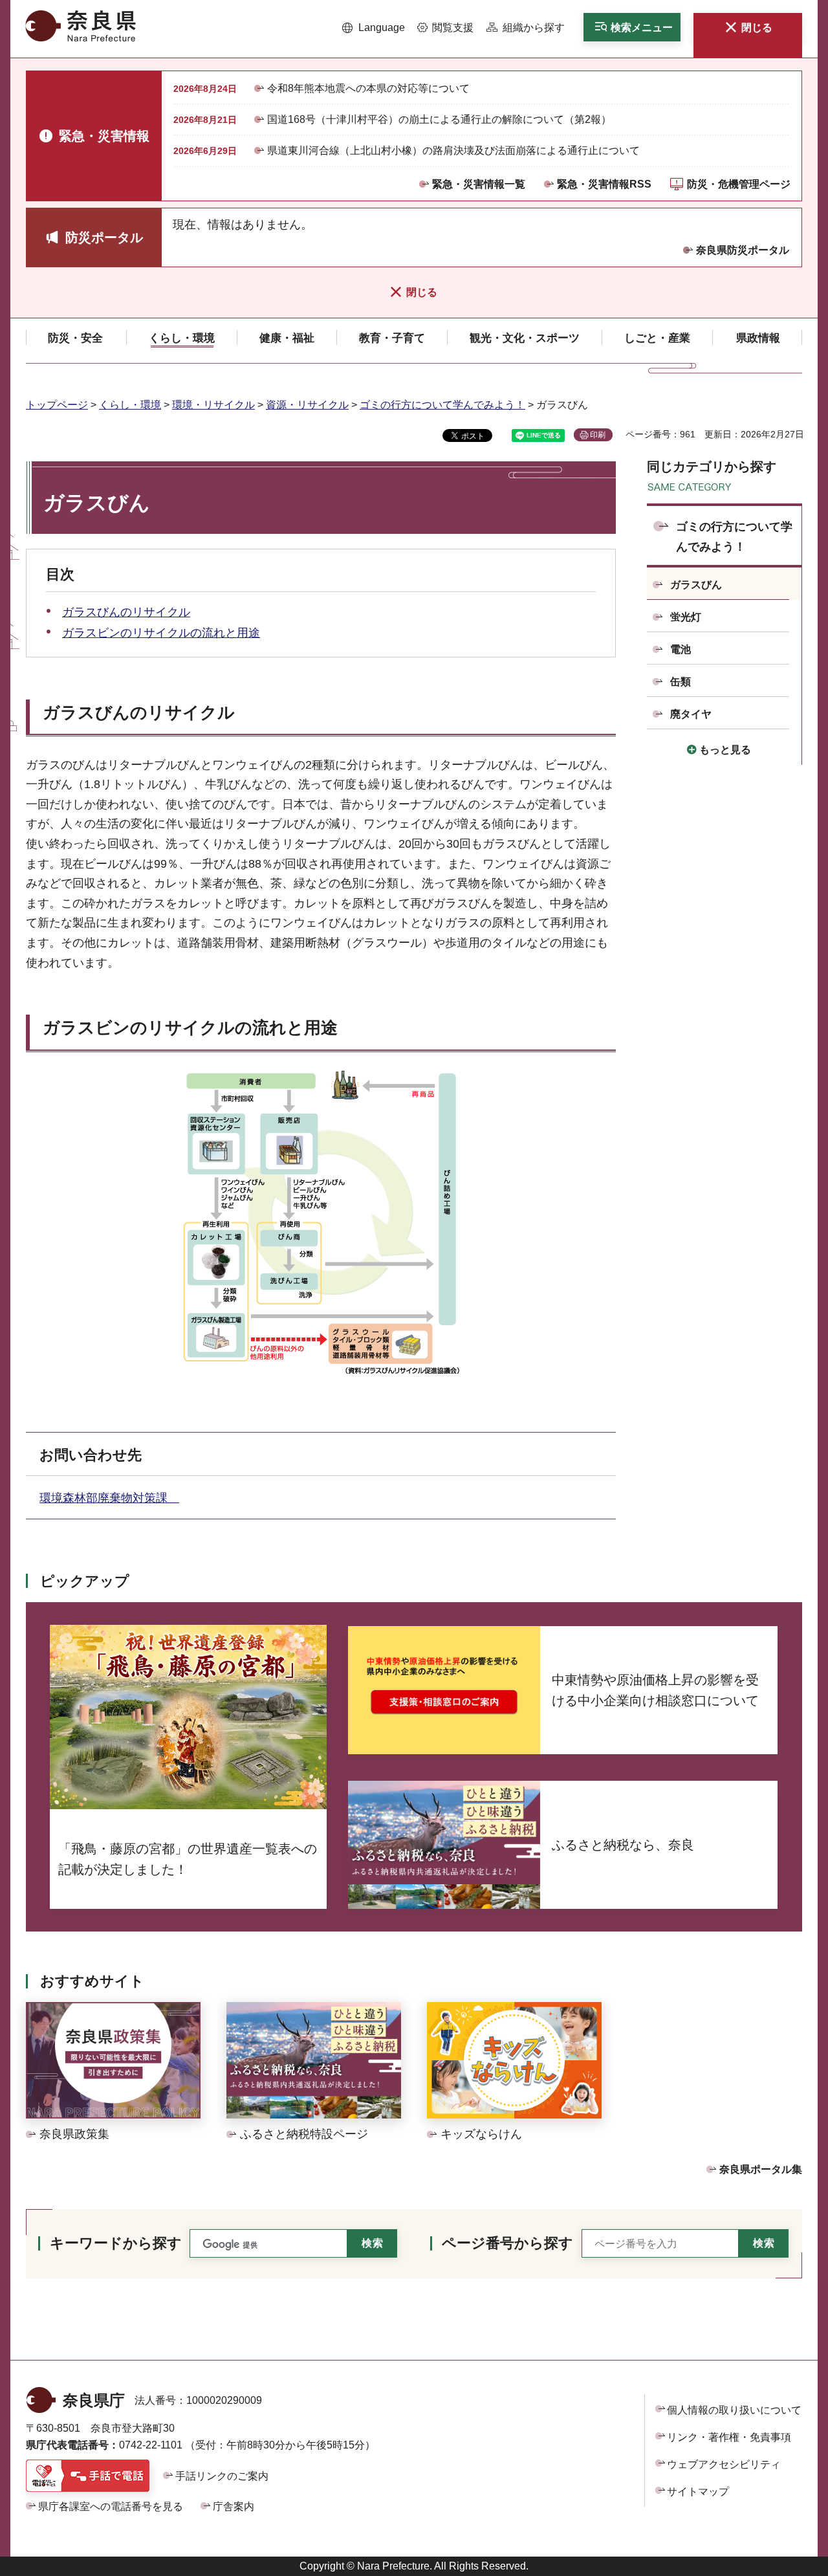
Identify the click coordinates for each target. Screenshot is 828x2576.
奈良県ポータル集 (761, 2169)
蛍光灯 (686, 617)
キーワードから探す (116, 2243)
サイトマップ (698, 2492)
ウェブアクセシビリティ (724, 2464)
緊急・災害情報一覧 (479, 184)
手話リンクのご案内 (222, 2476)
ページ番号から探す (507, 2243)
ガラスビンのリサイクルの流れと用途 (161, 633)
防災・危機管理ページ (739, 184)
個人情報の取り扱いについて (734, 2410)
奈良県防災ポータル (743, 250)
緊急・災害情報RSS (604, 184)
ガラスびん (696, 585)
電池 (681, 649)
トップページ (57, 405)
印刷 (598, 435)
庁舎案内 (234, 2506)
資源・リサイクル (307, 405)
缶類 (681, 682)
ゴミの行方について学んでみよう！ (442, 405)
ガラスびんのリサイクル (126, 612)
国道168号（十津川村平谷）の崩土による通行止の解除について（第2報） (439, 119)
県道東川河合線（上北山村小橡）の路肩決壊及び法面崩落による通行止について (453, 150)
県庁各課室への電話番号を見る (111, 2506)
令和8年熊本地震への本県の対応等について (368, 88)
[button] (374, 28)
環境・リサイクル (213, 405)
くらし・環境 (130, 405)
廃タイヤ (691, 714)
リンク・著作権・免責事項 (729, 2437)
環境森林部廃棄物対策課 (109, 1498)
